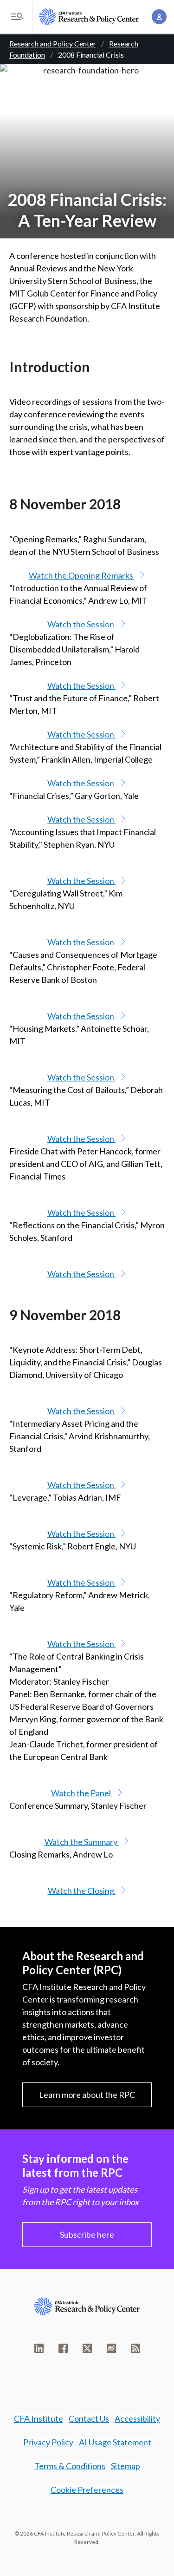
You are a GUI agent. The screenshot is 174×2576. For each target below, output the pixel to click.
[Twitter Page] (87, 2348)
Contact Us (89, 2418)
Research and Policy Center (53, 43)
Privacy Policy (48, 2442)
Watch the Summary (82, 1842)
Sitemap (126, 2466)
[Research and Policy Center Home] (89, 17)
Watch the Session (81, 624)
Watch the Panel (82, 1793)
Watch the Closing (82, 1891)
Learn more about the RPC (87, 2095)
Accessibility (137, 2418)
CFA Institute (39, 2418)
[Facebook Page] (63, 2348)
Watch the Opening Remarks (82, 575)
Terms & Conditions (70, 2466)
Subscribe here (87, 2234)
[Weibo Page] (111, 2348)
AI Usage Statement (115, 2442)
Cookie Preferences (87, 2490)
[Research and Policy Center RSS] (135, 2348)
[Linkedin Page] (39, 2348)
